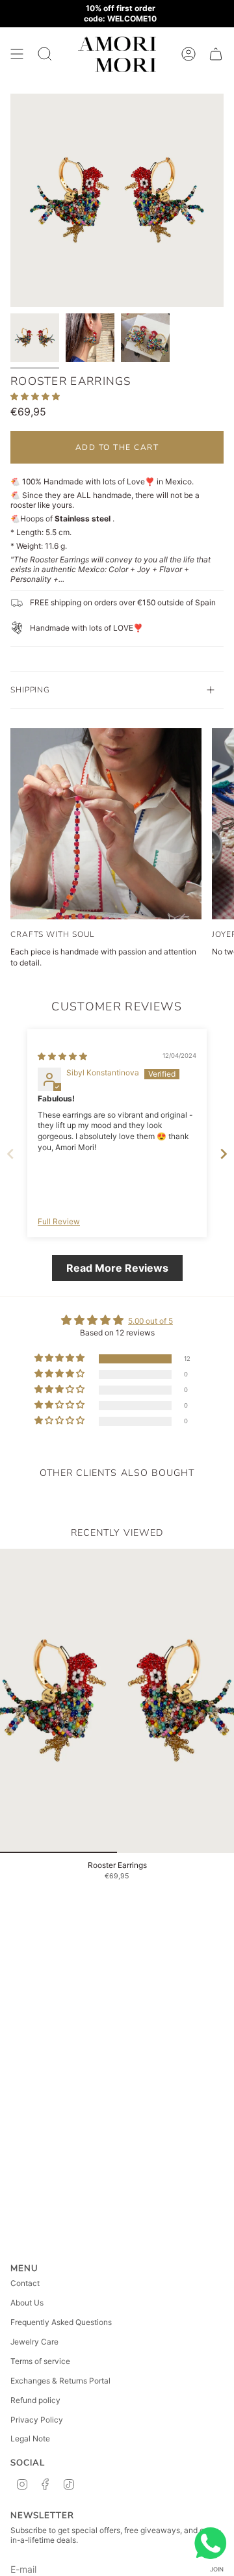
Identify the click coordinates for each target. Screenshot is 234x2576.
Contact (25, 2283)
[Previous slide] (10, 1154)
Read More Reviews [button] (117, 1268)
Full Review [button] (59, 1221)
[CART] (216, 54)
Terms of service (40, 2361)
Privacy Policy (37, 2420)
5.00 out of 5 (150, 1321)
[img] (62, 1056)
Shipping (30, 690)
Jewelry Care (34, 2342)
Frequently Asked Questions (61, 2322)
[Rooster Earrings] (117, 1701)
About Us (27, 2303)
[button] (35, 396)
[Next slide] (224, 1154)
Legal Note (30, 2438)
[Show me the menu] (17, 54)
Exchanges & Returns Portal (60, 2381)
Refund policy (35, 2400)
